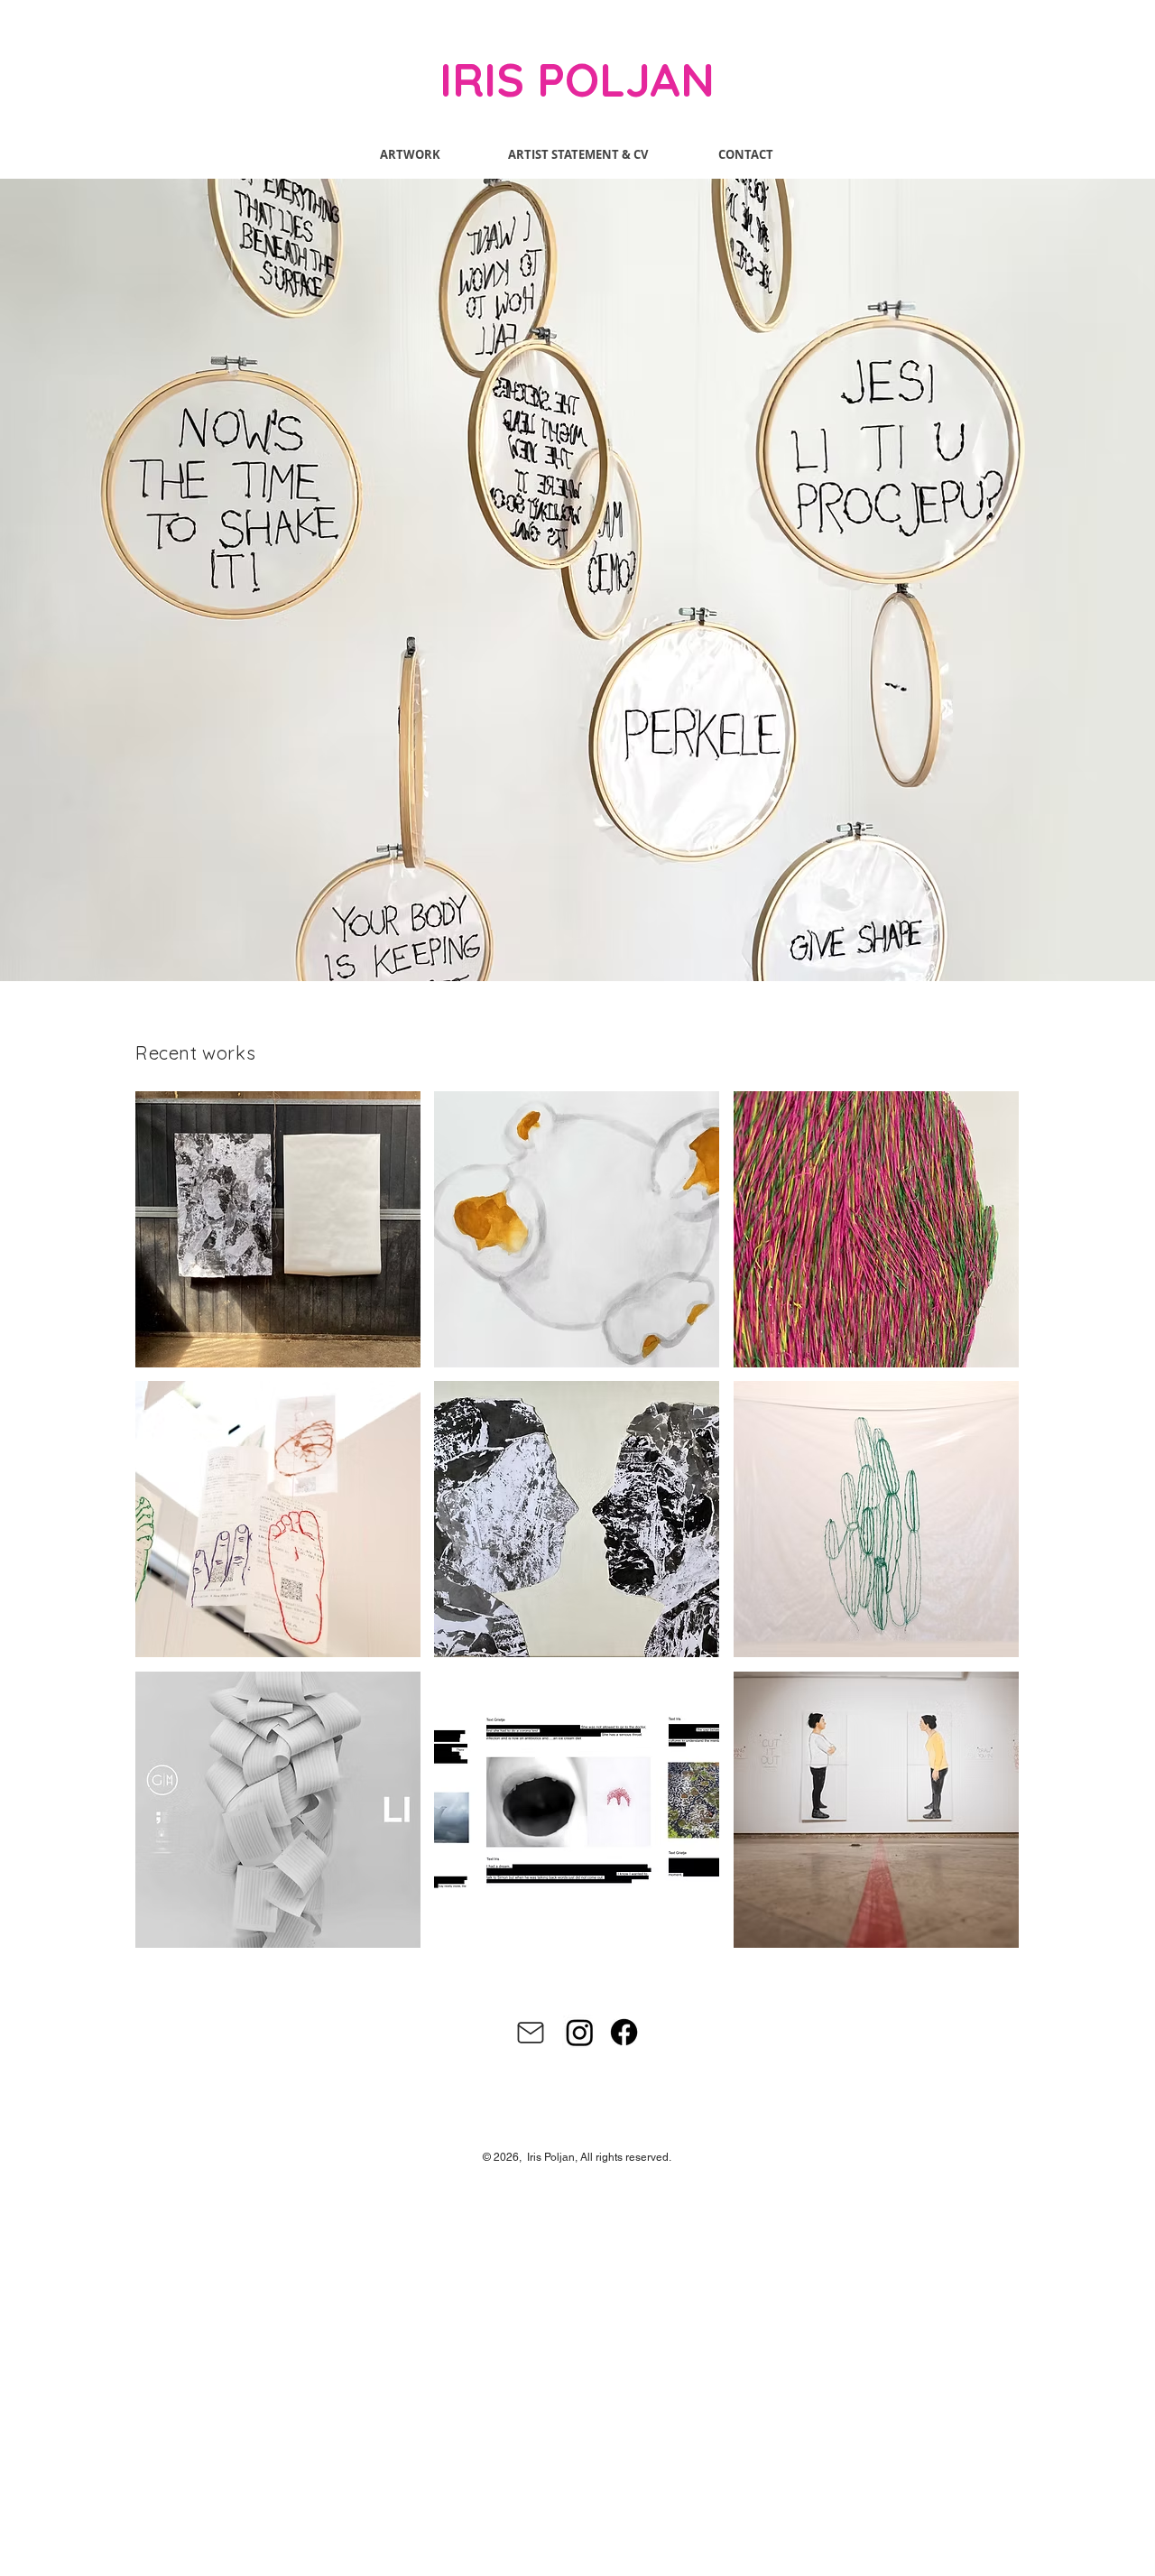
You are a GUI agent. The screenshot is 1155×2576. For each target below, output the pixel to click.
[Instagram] (580, 2032)
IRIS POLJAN (577, 79)
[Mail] (531, 2033)
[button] (577, 580)
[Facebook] (624, 2032)
